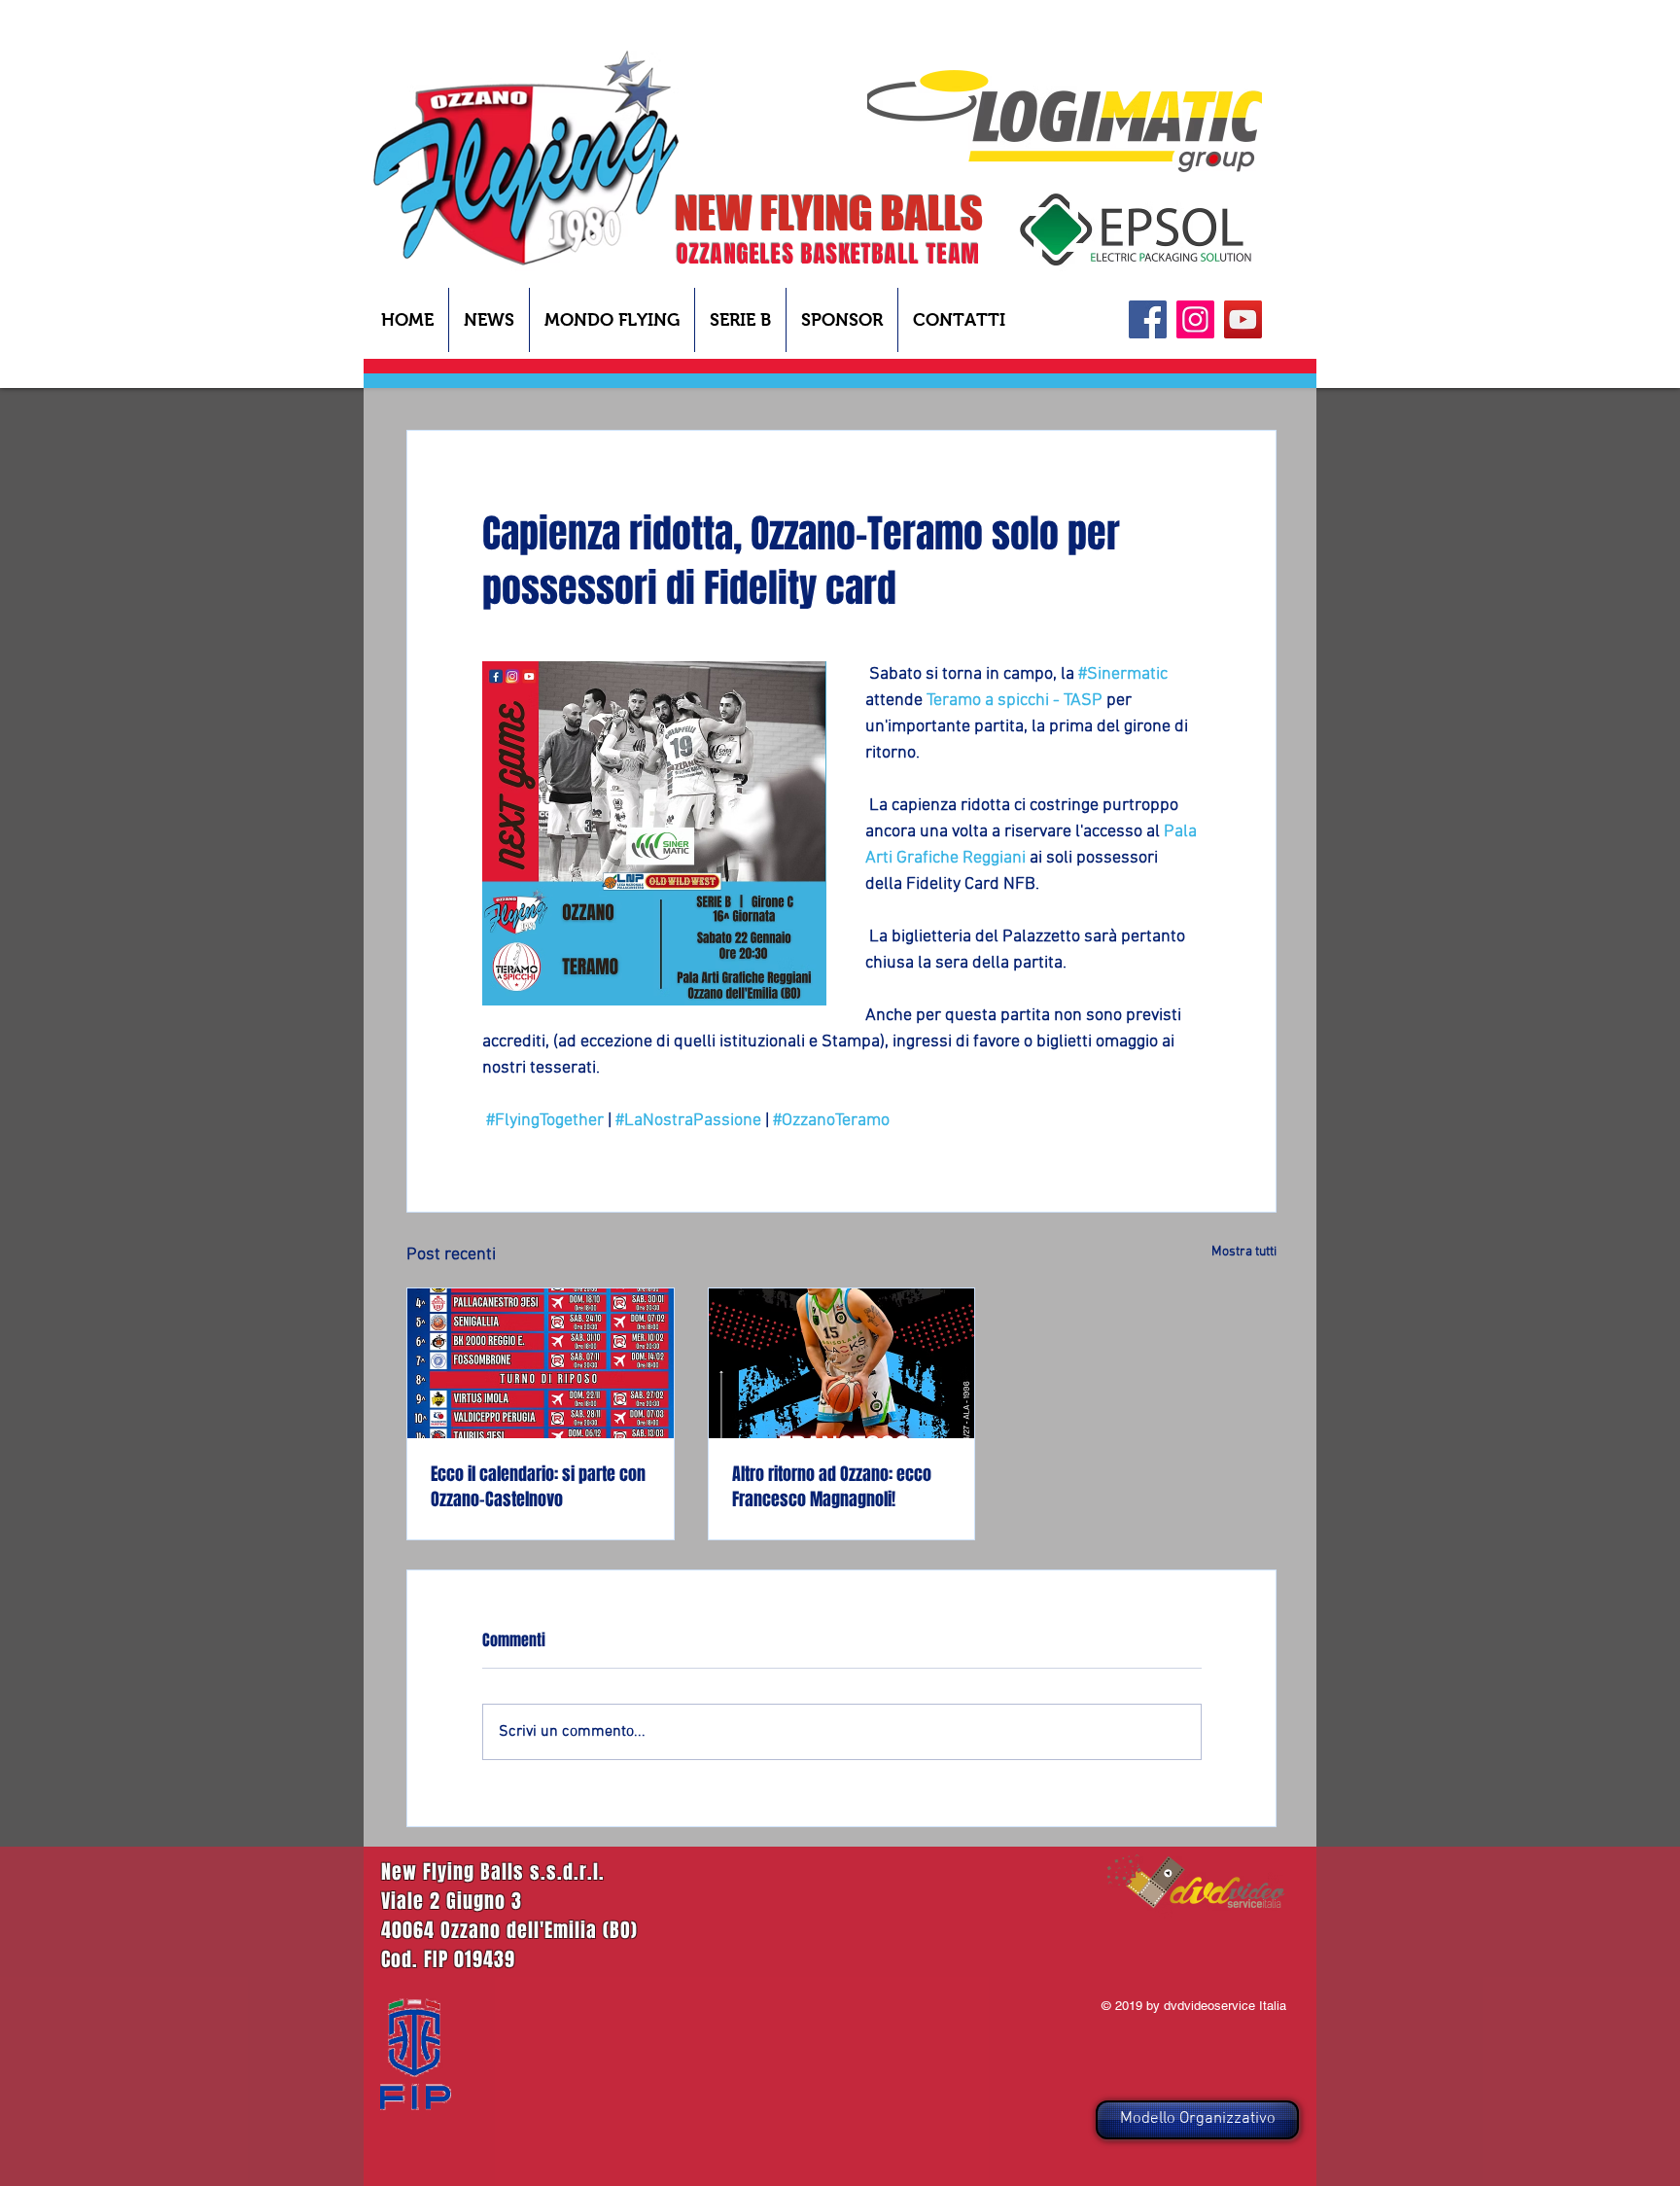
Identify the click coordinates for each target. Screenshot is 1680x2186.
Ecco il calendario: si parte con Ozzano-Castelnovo (538, 1487)
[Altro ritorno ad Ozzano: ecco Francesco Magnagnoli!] (842, 1363)
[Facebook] (1148, 319)
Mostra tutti (1244, 1252)
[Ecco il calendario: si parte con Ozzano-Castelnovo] (541, 1363)
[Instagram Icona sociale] (1195, 319)
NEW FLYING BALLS (829, 213)
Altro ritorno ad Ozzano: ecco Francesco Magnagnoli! (832, 1487)
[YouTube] (1243, 319)
